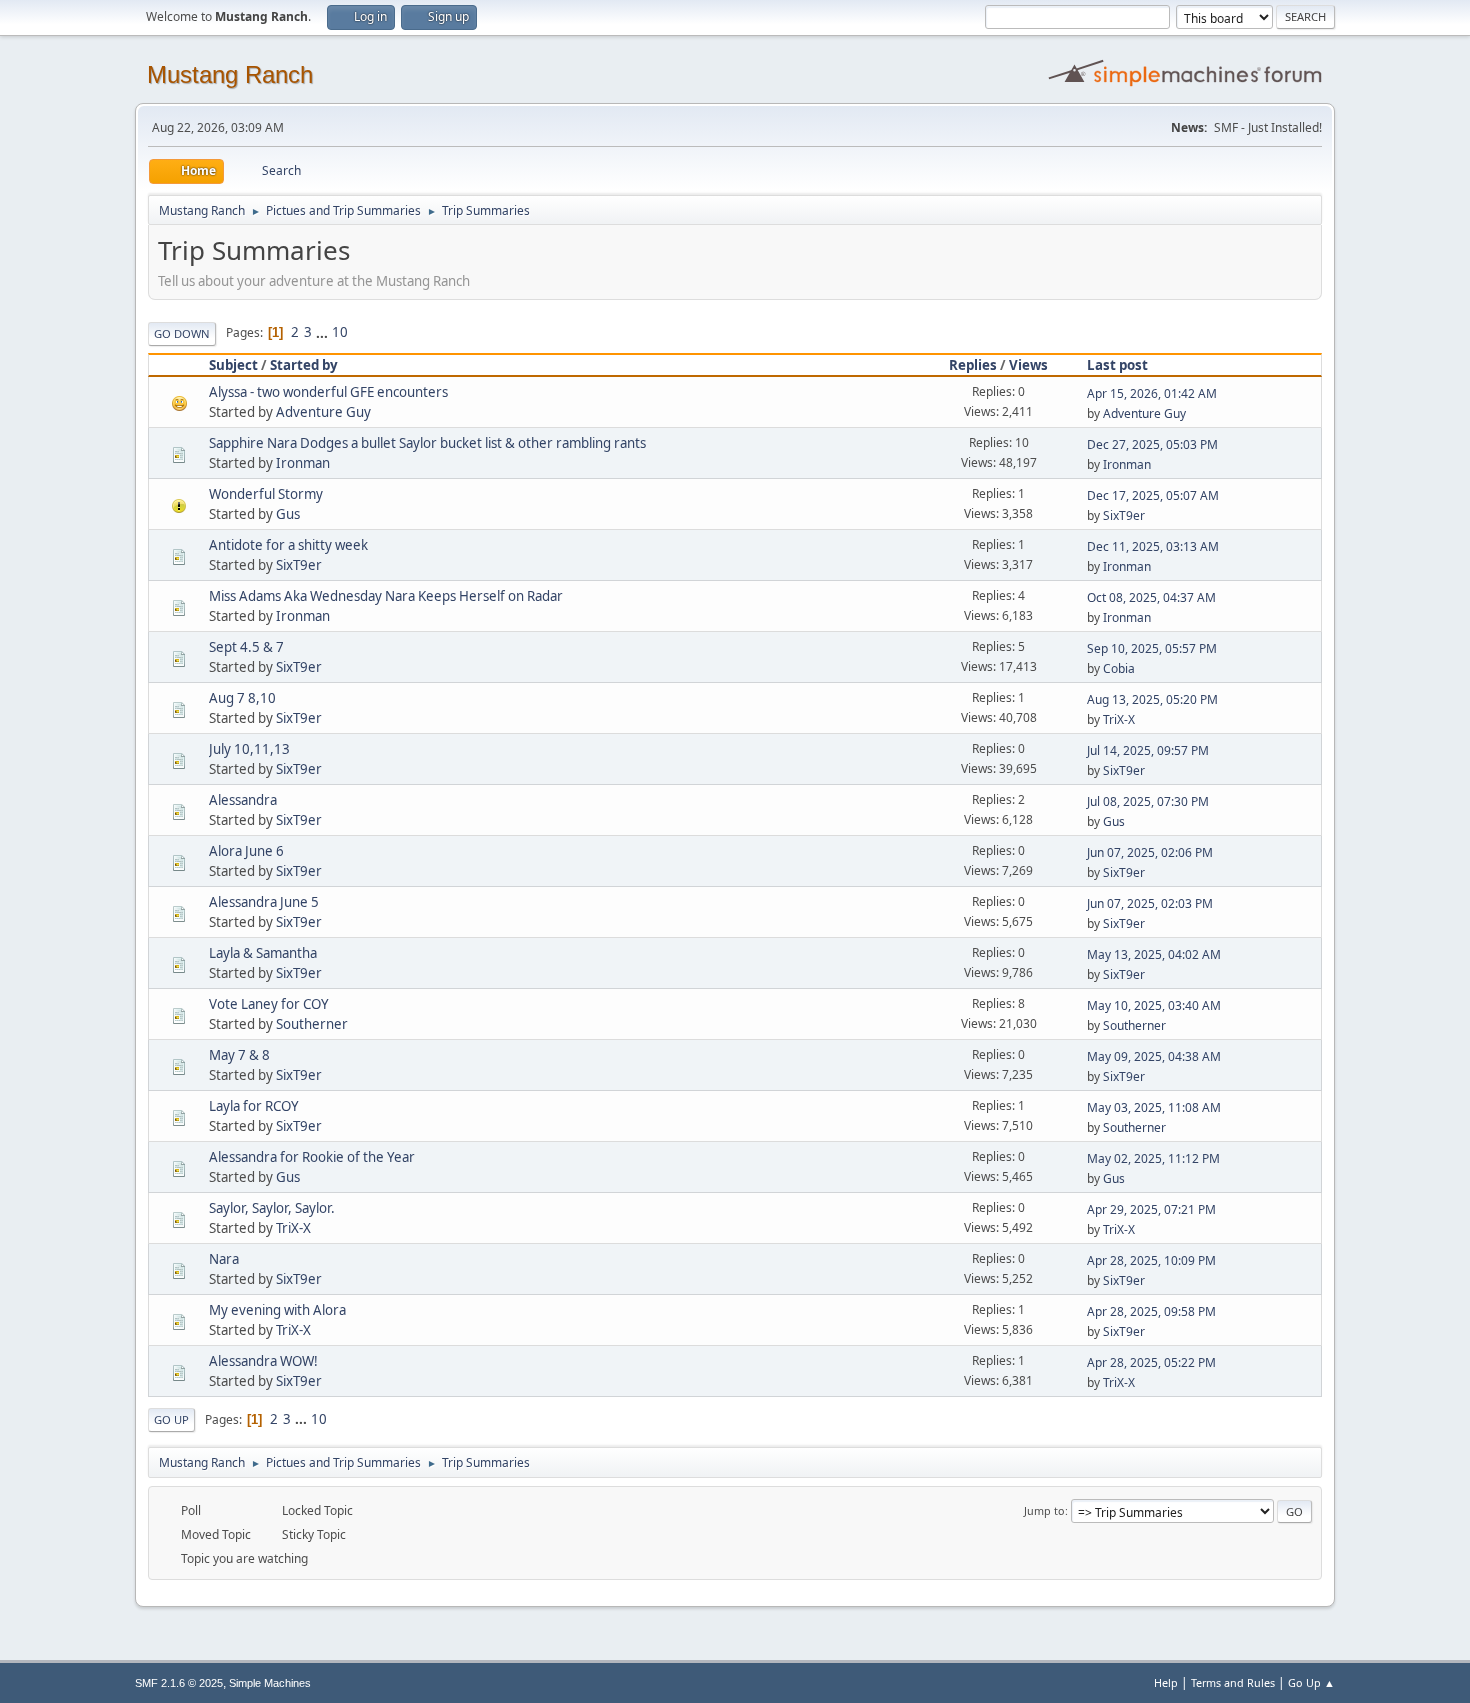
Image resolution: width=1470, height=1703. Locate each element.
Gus (288, 514)
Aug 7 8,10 (242, 698)
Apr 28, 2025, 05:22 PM (1151, 1362)
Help (1166, 1682)
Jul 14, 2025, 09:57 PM (1148, 750)
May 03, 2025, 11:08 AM (1154, 1107)
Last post (1117, 365)
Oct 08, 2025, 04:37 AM (1151, 597)
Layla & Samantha (263, 953)
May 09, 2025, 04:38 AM (1154, 1056)
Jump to (1044, 1510)
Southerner (312, 1024)
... (323, 332)
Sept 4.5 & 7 (246, 647)
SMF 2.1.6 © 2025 (179, 1683)
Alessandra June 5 (264, 902)
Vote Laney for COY (269, 1004)
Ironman (303, 463)
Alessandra (243, 800)
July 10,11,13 (249, 749)
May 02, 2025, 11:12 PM (1153, 1158)
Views (1028, 365)
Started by (304, 365)
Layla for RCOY (254, 1106)
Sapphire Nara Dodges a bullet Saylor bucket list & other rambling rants (427, 443)
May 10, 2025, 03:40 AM (1154, 1005)
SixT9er (1124, 515)
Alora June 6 (246, 851)
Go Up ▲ (1311, 1682)
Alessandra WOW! (263, 1361)
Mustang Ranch (230, 74)
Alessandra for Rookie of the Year (312, 1157)
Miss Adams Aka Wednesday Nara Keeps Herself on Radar (386, 596)
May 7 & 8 (239, 1055)
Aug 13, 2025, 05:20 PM (1152, 699)
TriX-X (1119, 719)
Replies (973, 365)
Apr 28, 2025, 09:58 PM (1151, 1311)
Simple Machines (270, 1683)
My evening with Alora (277, 1310)
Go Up (171, 1419)
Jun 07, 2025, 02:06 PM (1150, 852)
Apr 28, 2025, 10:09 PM (1151, 1260)
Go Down (182, 333)
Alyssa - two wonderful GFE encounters (328, 392)
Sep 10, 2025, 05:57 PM (1152, 648)
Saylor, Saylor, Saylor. (272, 1208)
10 (340, 332)
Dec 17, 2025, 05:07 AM (1153, 495)
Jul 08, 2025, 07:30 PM (1148, 801)
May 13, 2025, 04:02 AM (1154, 954)
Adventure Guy (323, 412)
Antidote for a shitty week (288, 545)
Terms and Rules (1233, 1682)
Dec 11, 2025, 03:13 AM (1153, 546)
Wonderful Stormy (266, 494)
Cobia (1119, 668)
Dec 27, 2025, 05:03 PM (1152, 444)
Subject (233, 365)
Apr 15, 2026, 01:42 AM (1152, 393)
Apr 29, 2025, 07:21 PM (1151, 1209)
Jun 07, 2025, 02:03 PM (1150, 903)
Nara (224, 1259)
